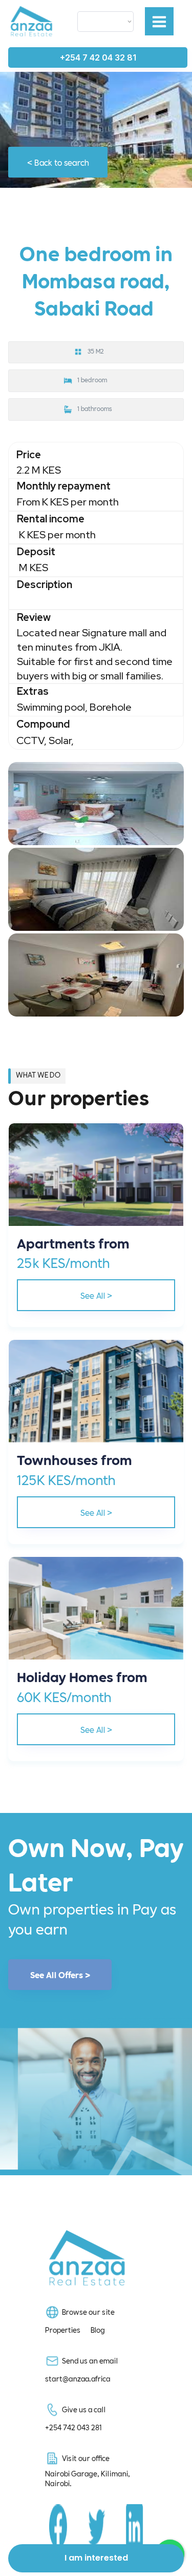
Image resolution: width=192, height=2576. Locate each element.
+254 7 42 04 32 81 (98, 57)
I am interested (96, 2558)
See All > (96, 1295)
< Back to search (58, 162)
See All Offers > (60, 1975)
